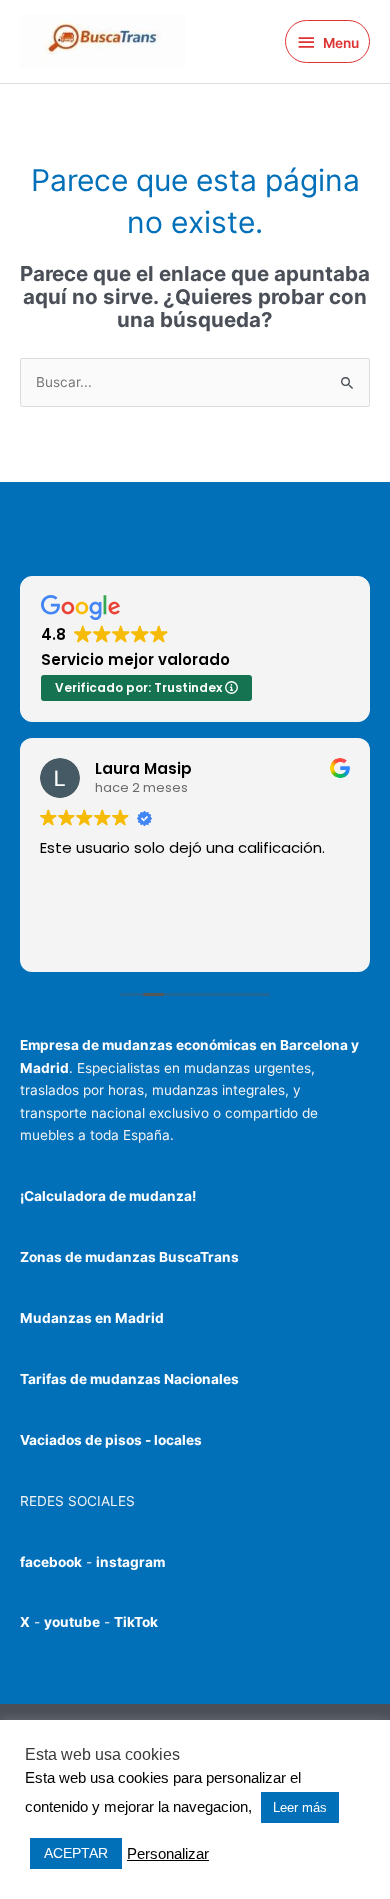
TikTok (136, 1622)
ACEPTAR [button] (76, 1853)
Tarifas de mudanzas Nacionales (129, 1379)
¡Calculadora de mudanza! (108, 1196)
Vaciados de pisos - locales (111, 1440)
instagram (130, 1562)
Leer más (300, 1807)
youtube (72, 1622)
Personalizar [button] (168, 1854)
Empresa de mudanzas (98, 1045)
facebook (51, 1562)
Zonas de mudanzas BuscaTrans (129, 1257)
